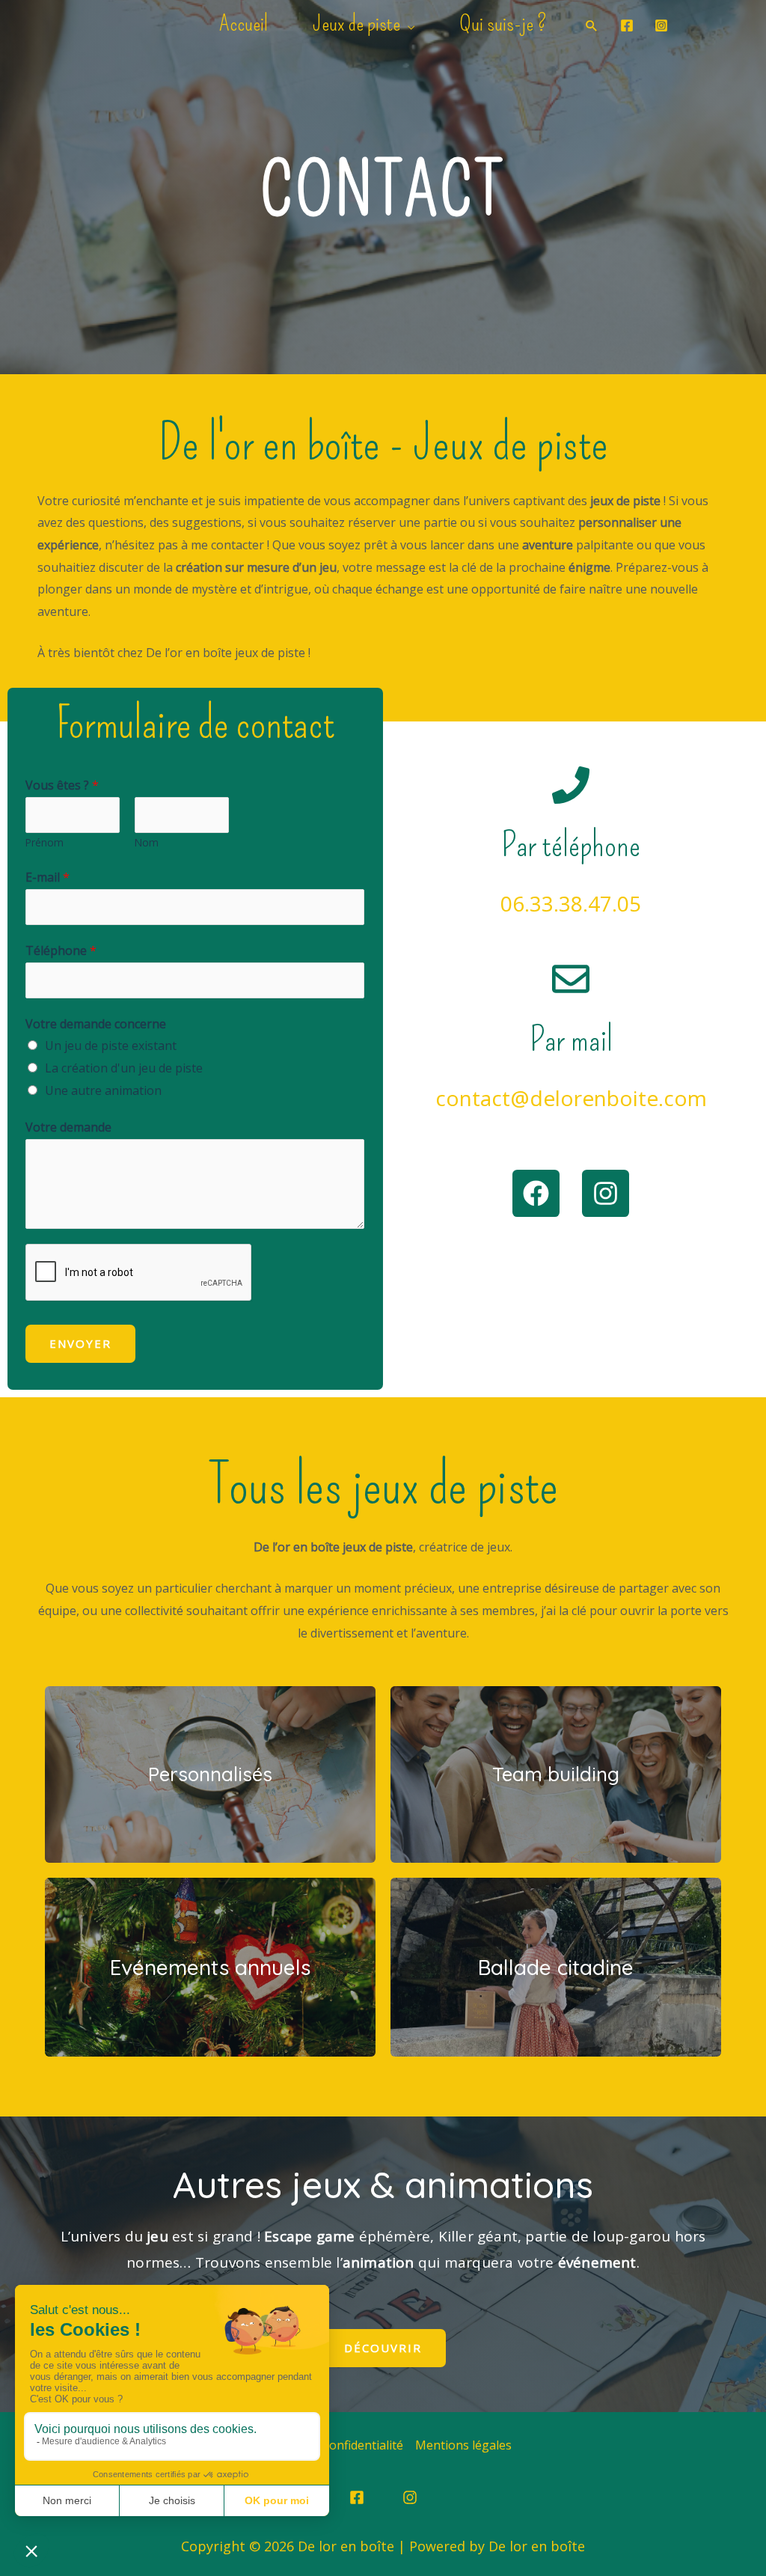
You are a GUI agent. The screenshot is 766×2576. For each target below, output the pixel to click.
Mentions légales (463, 2445)
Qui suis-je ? (503, 23)
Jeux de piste (356, 23)
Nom (147, 842)
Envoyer (80, 1343)
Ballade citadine (556, 1967)
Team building (556, 1774)
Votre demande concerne (96, 1024)
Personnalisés (210, 1774)
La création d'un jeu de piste (124, 1068)
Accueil (243, 23)
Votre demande (68, 1127)
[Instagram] (661, 25)
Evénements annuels (210, 1967)
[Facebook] (627, 25)
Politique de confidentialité (329, 2445)
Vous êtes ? (62, 785)
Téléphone (61, 950)
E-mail (48, 877)
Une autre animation (103, 1090)
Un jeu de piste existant (111, 1046)
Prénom (45, 842)
